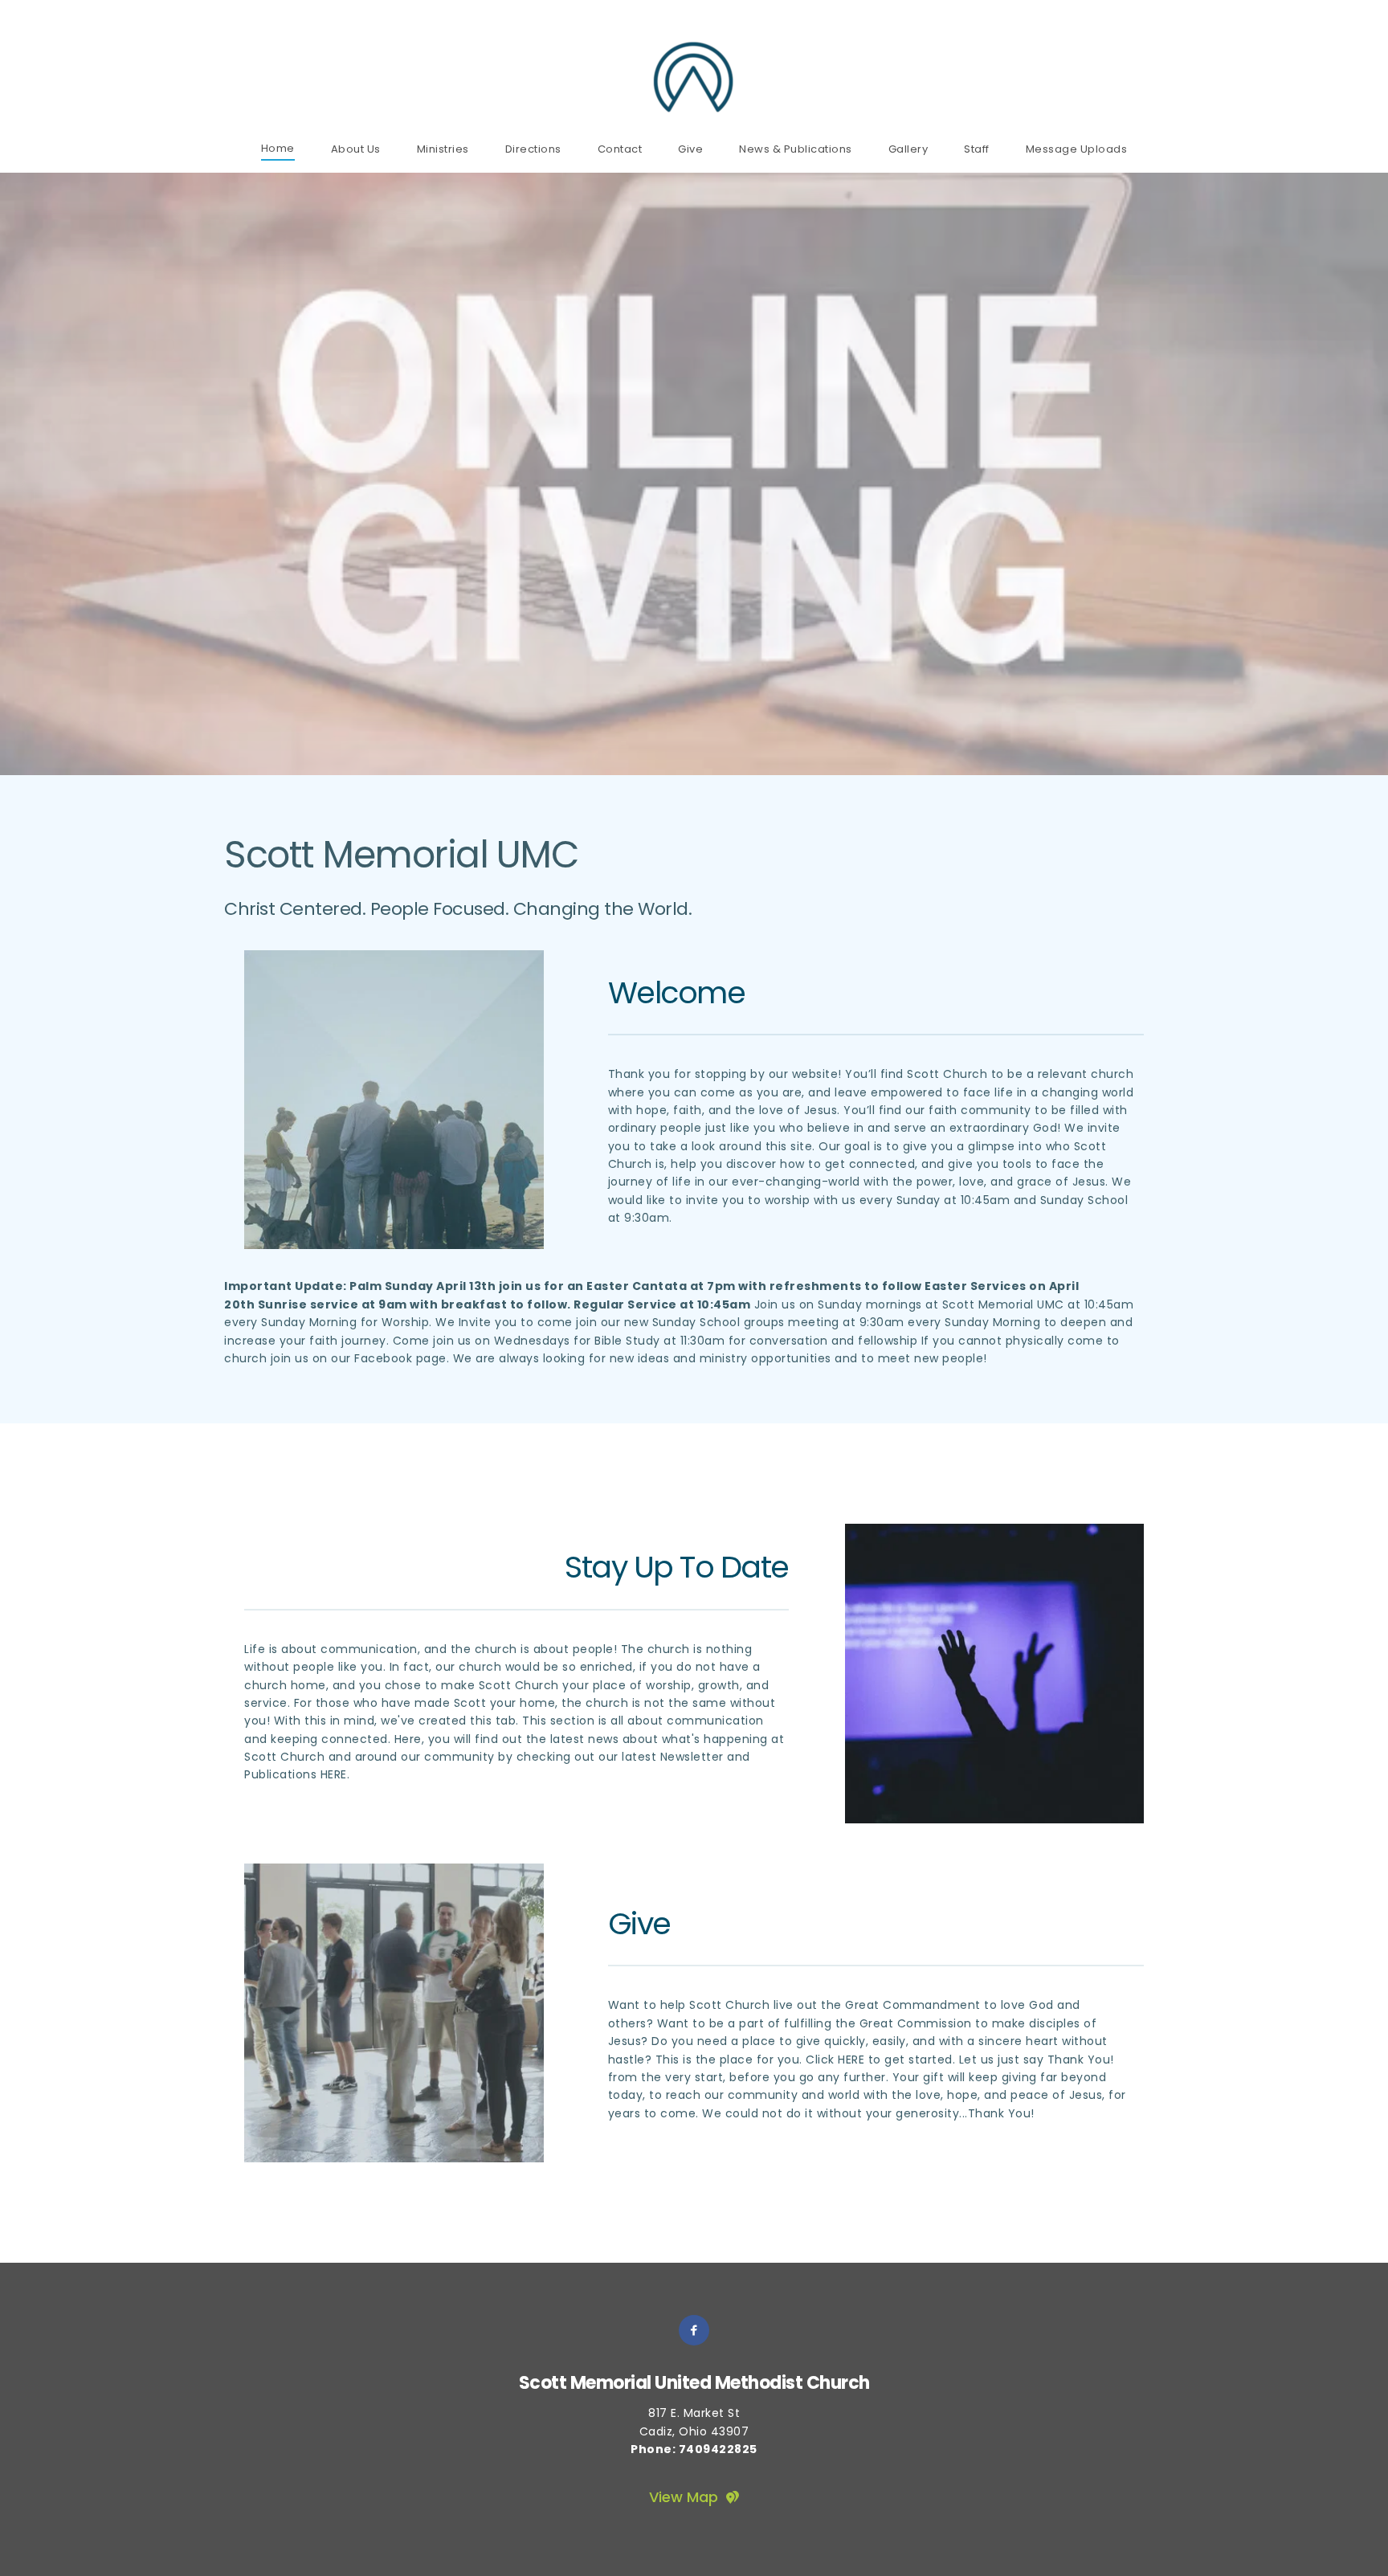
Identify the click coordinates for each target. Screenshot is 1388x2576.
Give (639, 1923)
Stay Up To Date (677, 1567)
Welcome (677, 992)
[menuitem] (278, 148)
